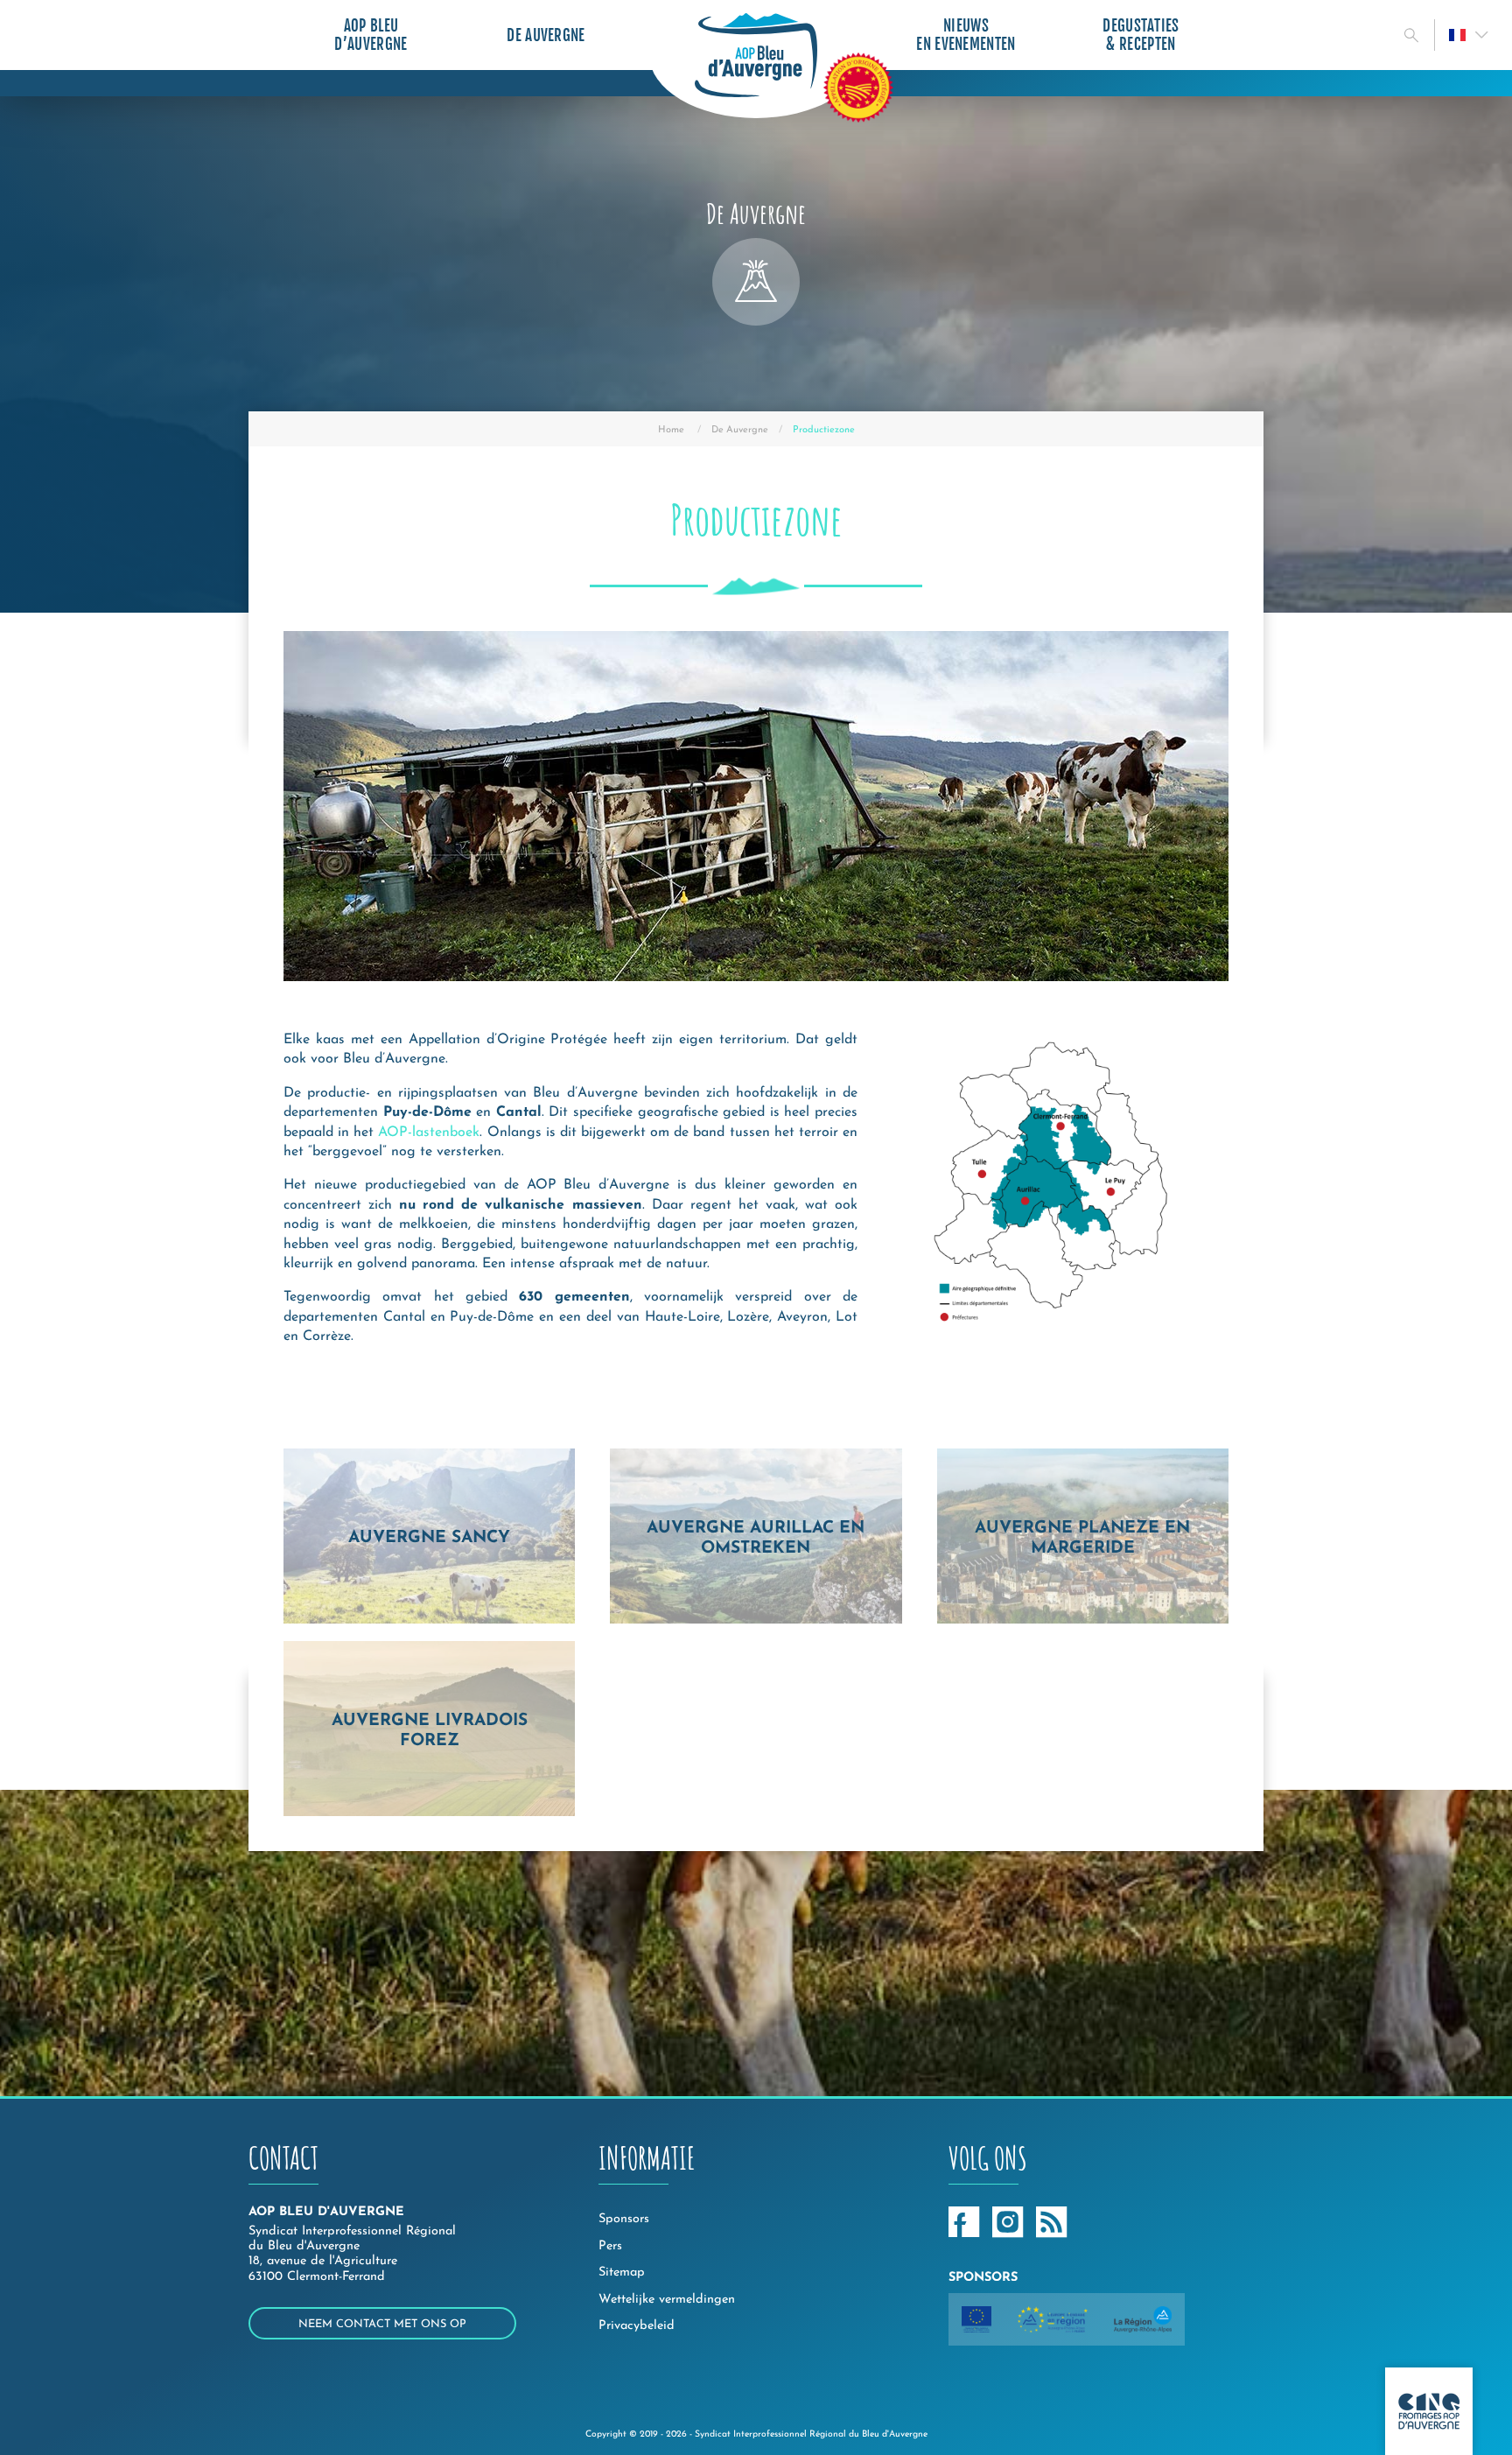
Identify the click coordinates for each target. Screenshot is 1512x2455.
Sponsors (624, 2219)
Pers (610, 2246)
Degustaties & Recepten (1141, 35)
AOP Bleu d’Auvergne (371, 35)
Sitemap (622, 2273)
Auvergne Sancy (429, 1538)
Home (671, 430)
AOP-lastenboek (429, 1133)
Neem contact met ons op (382, 2324)
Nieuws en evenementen (966, 35)
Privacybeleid (637, 2326)
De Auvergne (546, 35)
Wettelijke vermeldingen (667, 2300)
